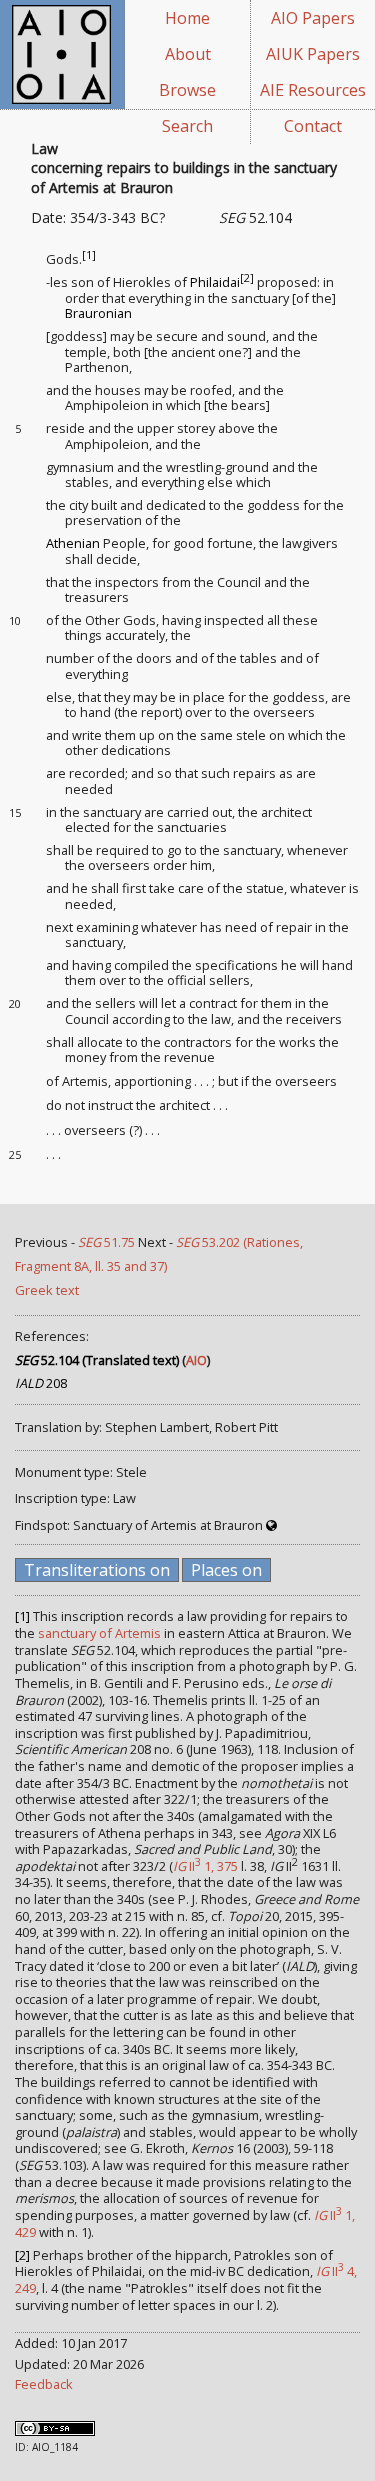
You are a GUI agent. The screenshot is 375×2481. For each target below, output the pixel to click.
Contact (313, 126)
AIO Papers (313, 18)
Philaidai (215, 282)
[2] (247, 278)
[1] (89, 255)
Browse (187, 90)
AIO (196, 1360)
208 (41, 1383)
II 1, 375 (205, 1866)
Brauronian (98, 313)
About (188, 54)
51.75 (106, 1242)
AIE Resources (313, 90)
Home (187, 18)
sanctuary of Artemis (99, 1633)
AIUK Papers (313, 54)
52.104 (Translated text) (97, 1360)
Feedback (44, 2384)
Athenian (73, 543)
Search (187, 126)
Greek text (47, 1290)
